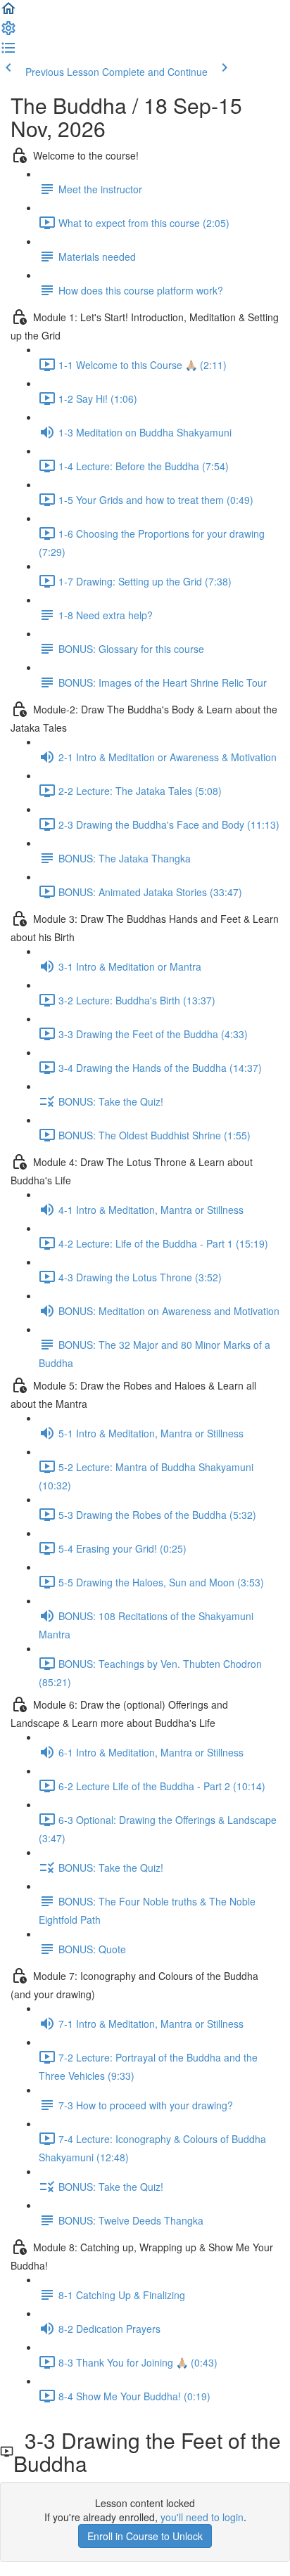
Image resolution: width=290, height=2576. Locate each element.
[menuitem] (8, 32)
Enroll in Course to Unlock (145, 2536)
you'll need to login (202, 2517)
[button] (8, 13)
